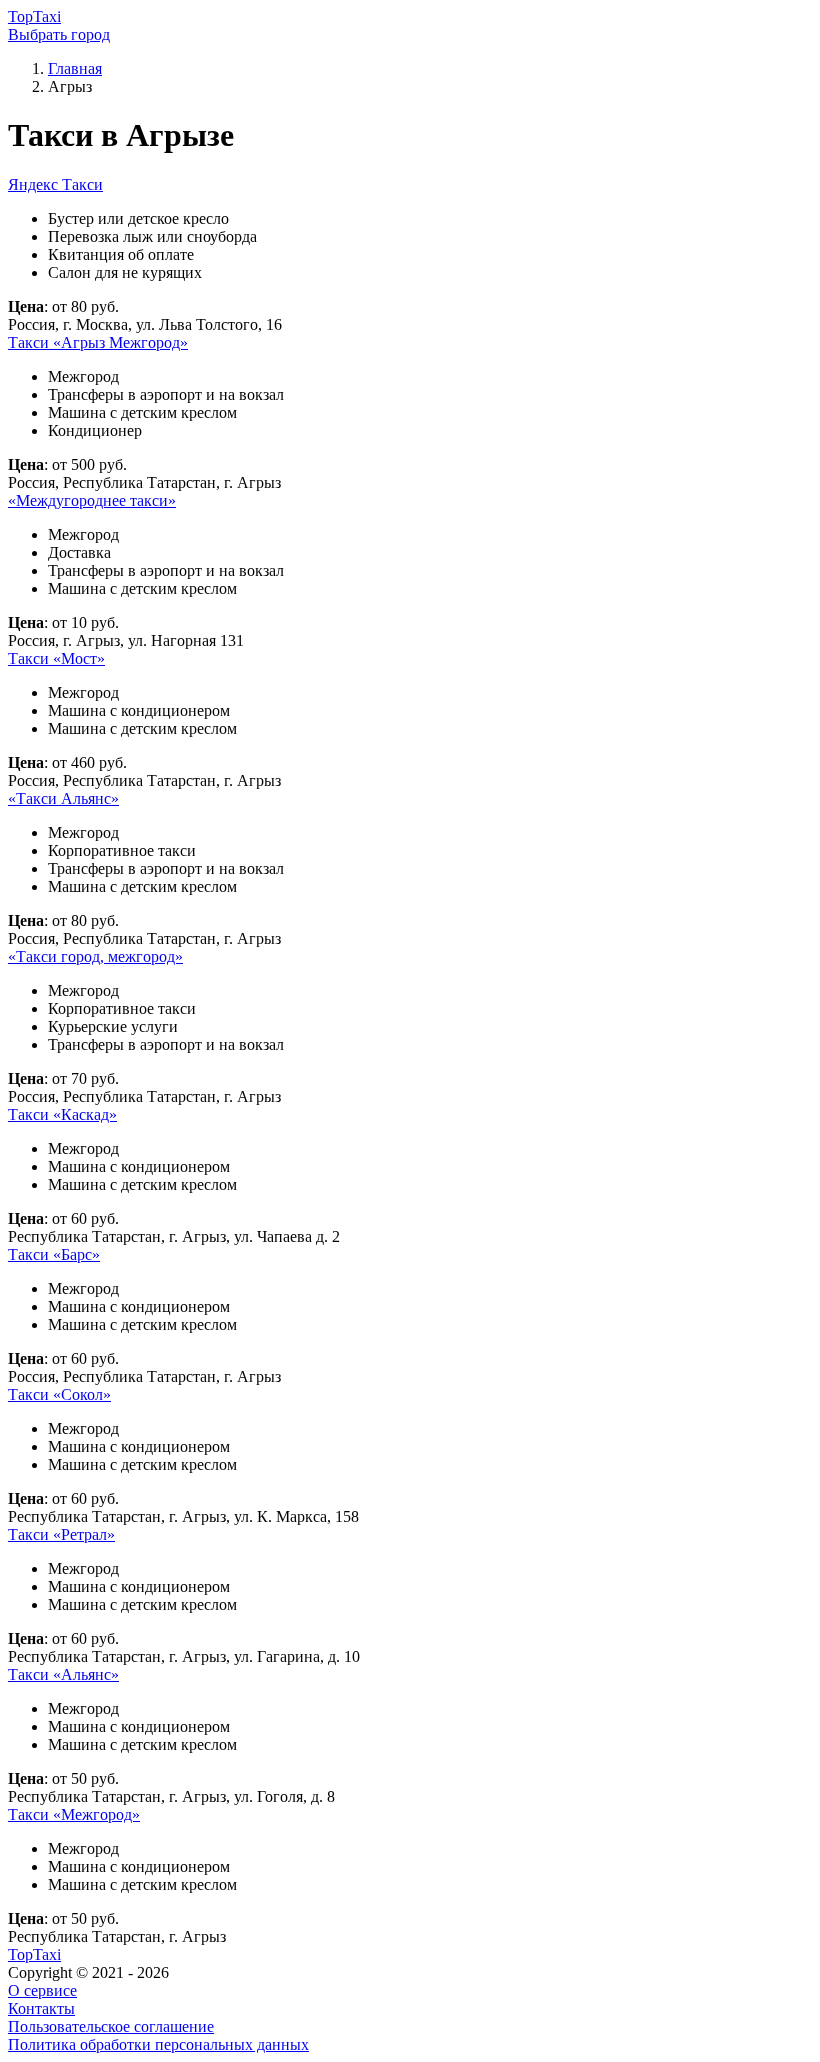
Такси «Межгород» (74, 1814)
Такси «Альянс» (63, 1674)
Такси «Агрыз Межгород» (98, 342)
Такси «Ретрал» (61, 1534)
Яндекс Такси (55, 184)
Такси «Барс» (54, 1254)
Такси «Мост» (56, 658)
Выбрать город (59, 34)
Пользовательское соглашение (111, 2026)
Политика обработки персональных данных (158, 2044)
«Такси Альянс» (63, 798)
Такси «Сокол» (59, 1394)
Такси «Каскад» (62, 1114)
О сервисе (42, 1990)
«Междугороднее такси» (92, 500)
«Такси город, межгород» (95, 956)
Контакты (41, 2008)
